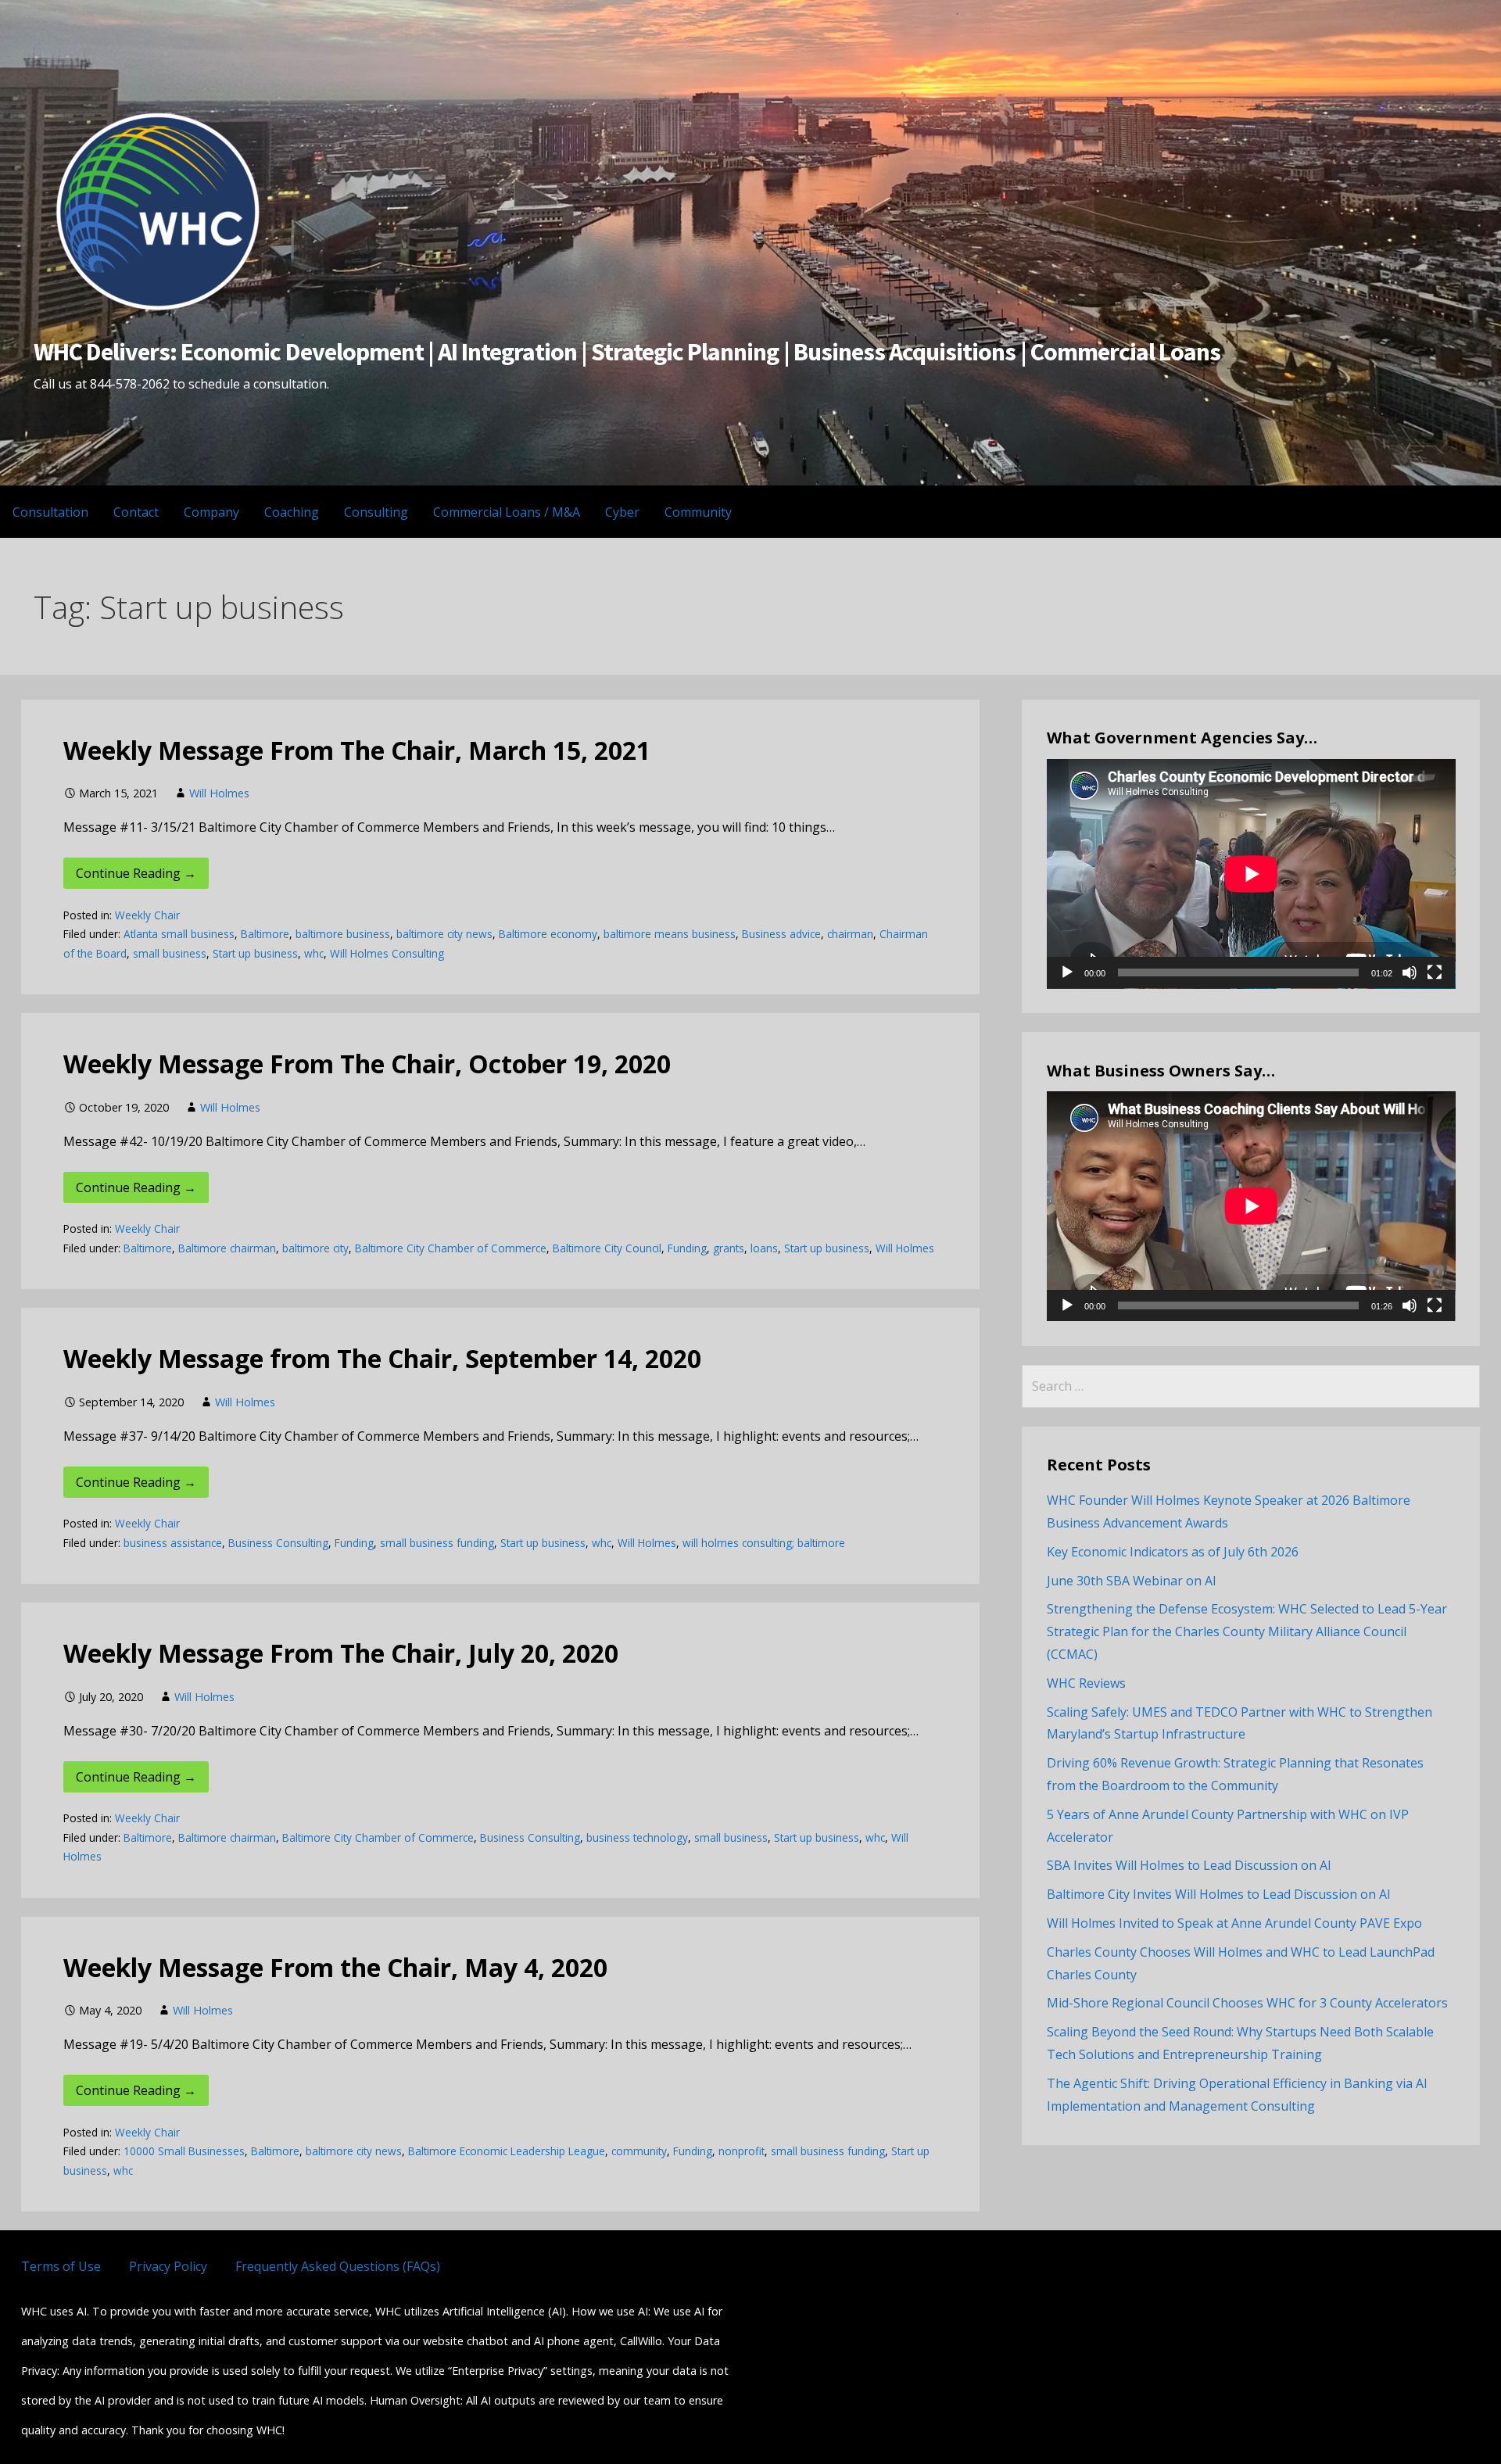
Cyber (622, 512)
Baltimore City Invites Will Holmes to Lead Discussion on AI (1219, 1894)
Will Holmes (219, 793)
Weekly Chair (147, 915)
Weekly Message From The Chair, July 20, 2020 (341, 1653)
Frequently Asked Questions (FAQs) (338, 2266)
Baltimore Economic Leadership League (507, 2151)
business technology (637, 1837)
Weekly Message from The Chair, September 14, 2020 (382, 1358)
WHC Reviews (1086, 1683)
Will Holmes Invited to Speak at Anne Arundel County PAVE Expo (1234, 1923)
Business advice (781, 934)
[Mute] (1410, 972)
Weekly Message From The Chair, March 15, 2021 (357, 750)
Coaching (292, 512)
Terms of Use (61, 2266)
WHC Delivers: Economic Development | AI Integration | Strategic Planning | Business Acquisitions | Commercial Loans (627, 352)
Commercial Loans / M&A (507, 512)
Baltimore (265, 934)
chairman (850, 934)
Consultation (50, 512)
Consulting (376, 512)
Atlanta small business (179, 934)
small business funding (437, 1543)
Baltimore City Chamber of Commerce (451, 1248)
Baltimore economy (548, 934)
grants (729, 1248)
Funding (687, 1248)
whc (314, 953)
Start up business (255, 953)
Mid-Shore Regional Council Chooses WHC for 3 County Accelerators (1247, 2003)
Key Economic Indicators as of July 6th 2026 (1173, 1552)
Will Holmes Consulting (387, 953)
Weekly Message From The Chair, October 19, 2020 (367, 1064)
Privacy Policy (168, 2266)
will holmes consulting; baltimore (764, 1543)
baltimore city (315, 1248)
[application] (1251, 874)
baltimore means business (670, 934)
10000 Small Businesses (184, 2151)
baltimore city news (444, 934)
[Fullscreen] (1435, 972)
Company (211, 512)
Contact (136, 512)
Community (698, 512)
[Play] (1067, 972)
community (639, 2151)
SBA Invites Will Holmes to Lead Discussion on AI (1189, 1865)
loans (764, 1248)
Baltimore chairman (227, 1248)
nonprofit (742, 2151)
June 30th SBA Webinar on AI (1132, 1581)
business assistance (173, 1543)
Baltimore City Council (607, 1248)
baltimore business (343, 934)
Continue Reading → (136, 873)
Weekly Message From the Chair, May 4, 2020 (335, 1967)
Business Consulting (278, 1543)
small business (170, 953)
